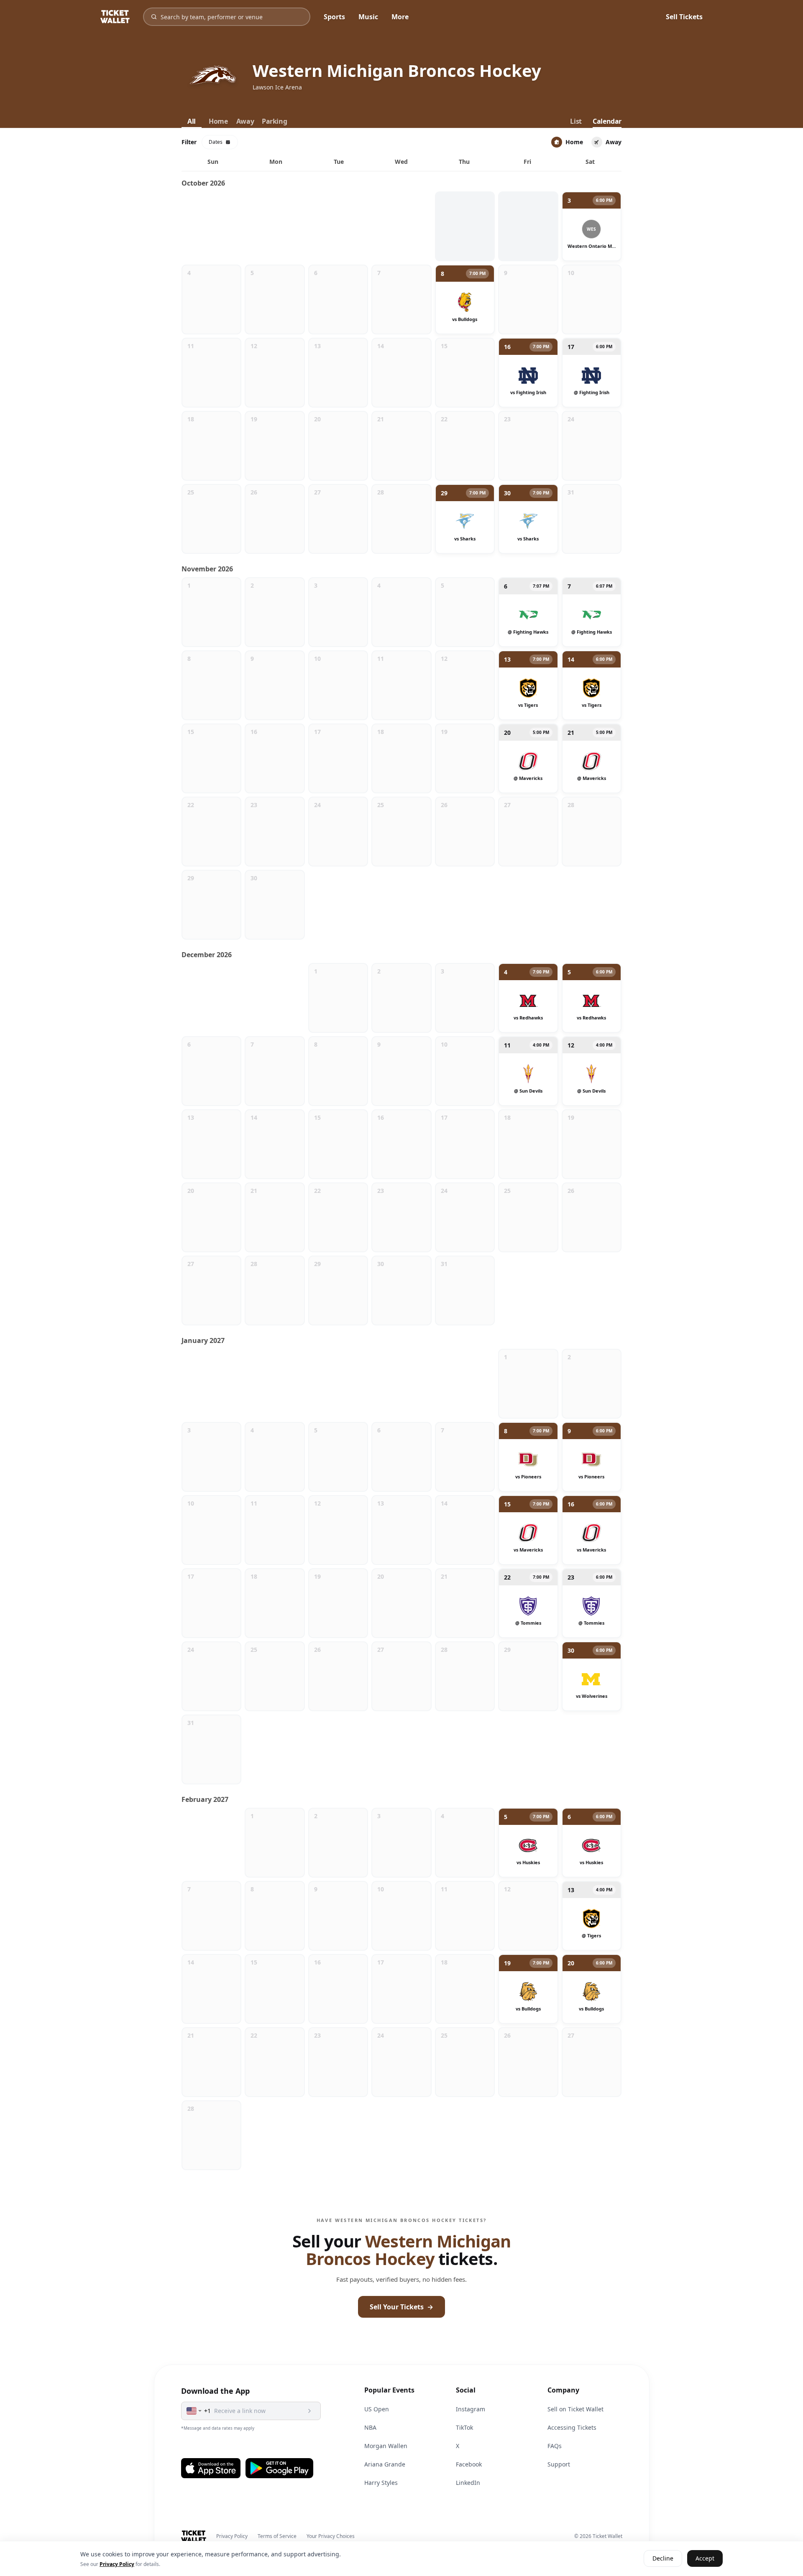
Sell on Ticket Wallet (575, 2409)
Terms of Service (277, 2536)
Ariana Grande (385, 2464)
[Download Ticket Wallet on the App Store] (211, 2468)
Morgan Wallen (386, 2446)
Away (245, 121)
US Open (377, 2409)
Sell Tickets (684, 17)
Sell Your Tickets (401, 2307)
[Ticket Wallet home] (194, 2536)
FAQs (555, 2446)
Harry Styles (381, 2483)
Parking (274, 121)
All (192, 121)
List (576, 121)
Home (218, 121)
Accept (705, 2559)
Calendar (607, 121)
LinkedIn (468, 2483)
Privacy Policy (232, 2536)
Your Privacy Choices (331, 2536)
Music (368, 17)
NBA (370, 2427)
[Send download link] (309, 2411)
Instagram (471, 2409)
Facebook (469, 2464)
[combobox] (194, 2411)
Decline (663, 2559)
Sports (334, 17)
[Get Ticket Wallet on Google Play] (279, 2468)
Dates (216, 142)
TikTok (464, 2427)
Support (559, 2464)
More (400, 17)
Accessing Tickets (572, 2427)
